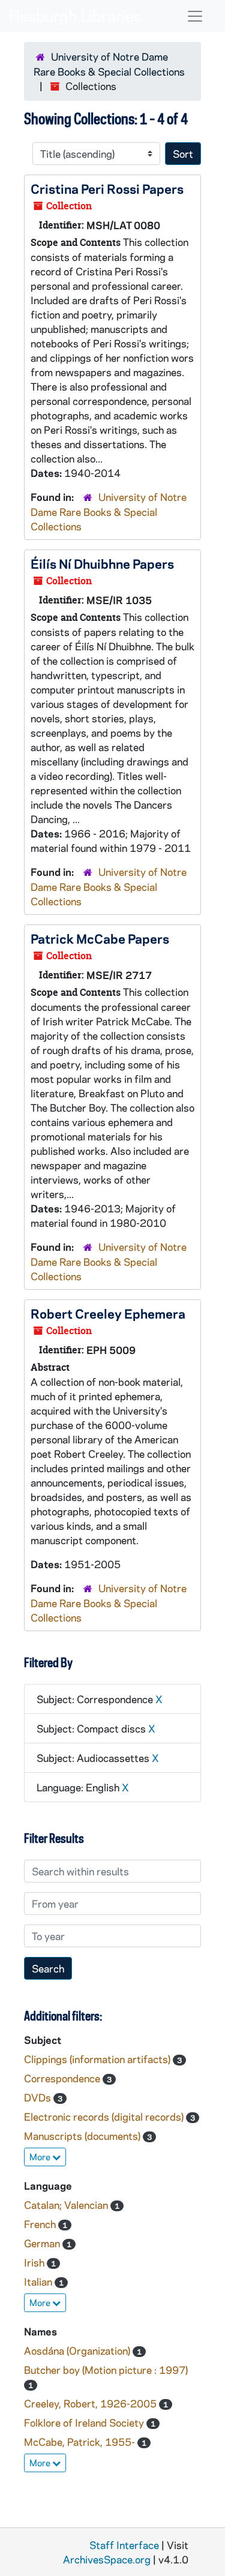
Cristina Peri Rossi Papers (107, 188)
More (41, 2157)
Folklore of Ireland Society (85, 2422)
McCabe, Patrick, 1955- (81, 2442)
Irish (35, 2262)
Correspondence (63, 2078)
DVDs (39, 2097)
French (41, 2224)
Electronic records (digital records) (105, 2116)
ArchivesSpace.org (107, 2559)
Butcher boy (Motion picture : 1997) (106, 2370)
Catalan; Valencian (67, 2205)
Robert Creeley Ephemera (108, 1313)
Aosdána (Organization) (78, 2350)
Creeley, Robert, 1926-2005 (91, 2403)
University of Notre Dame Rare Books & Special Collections (109, 511)
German (43, 2243)
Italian (39, 2281)
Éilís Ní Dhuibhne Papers (102, 563)
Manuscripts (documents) (83, 2136)
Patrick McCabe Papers (100, 938)
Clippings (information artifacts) (98, 2059)
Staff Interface (124, 2545)
